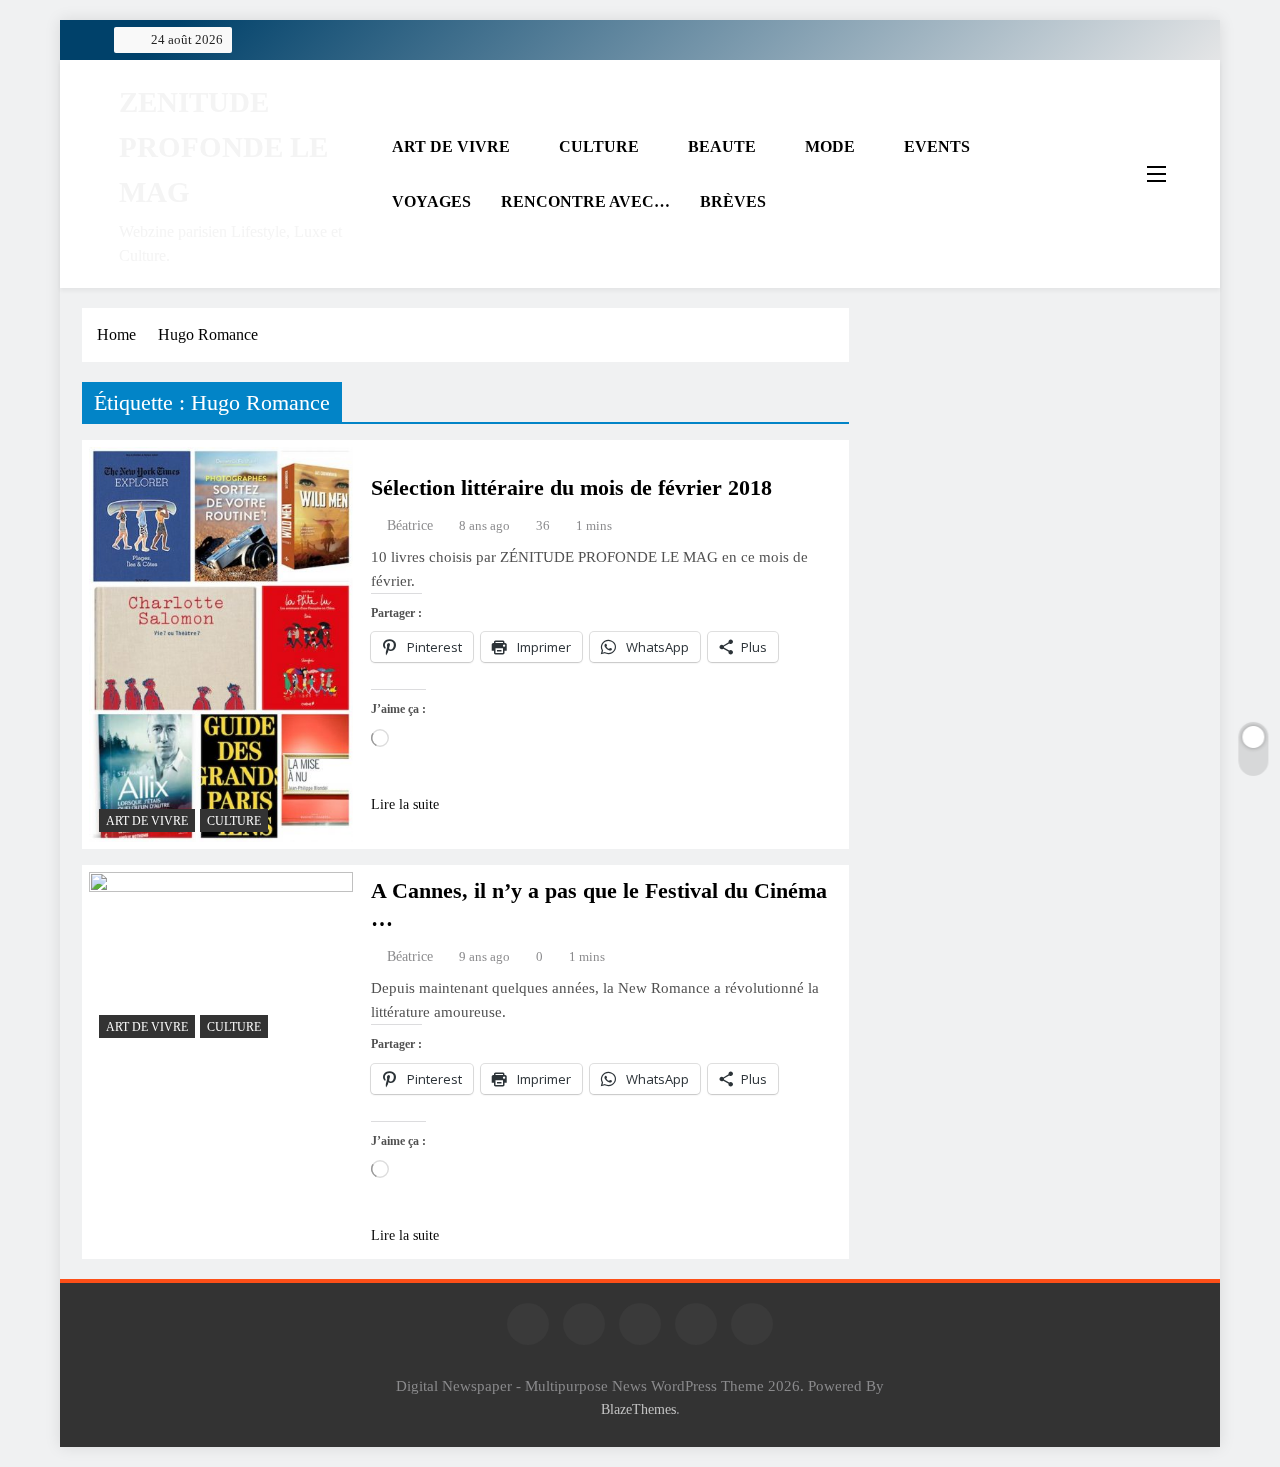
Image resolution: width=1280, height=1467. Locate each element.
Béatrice (410, 525)
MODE (830, 146)
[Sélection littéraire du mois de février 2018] (221, 644)
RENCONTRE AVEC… (585, 201)
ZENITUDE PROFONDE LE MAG (223, 147)
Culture (234, 821)
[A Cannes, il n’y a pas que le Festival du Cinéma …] (221, 960)
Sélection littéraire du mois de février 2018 (571, 487)
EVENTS (937, 146)
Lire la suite (405, 804)
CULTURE (599, 146)
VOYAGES (431, 201)
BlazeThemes (638, 1409)
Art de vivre (147, 821)
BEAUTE (722, 146)
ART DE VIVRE (451, 146)
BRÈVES (733, 201)
